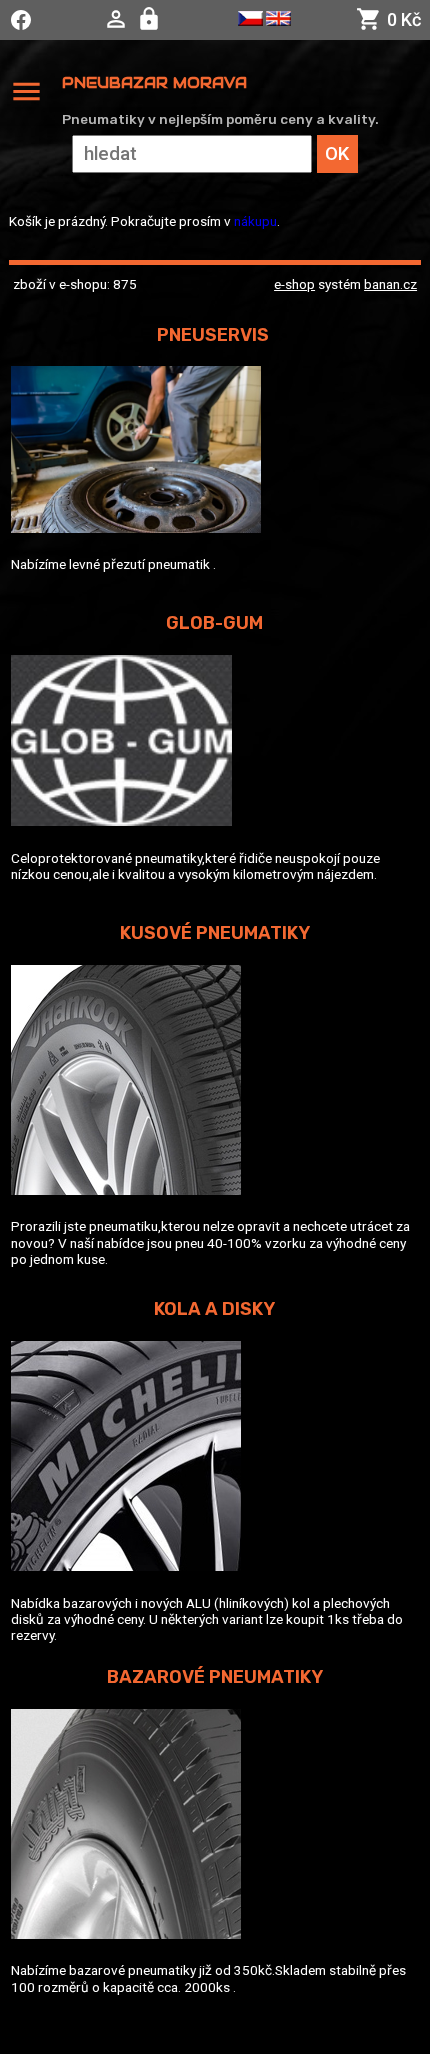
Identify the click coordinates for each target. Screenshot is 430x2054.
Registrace (151, 19)
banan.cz (390, 284)
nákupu (255, 221)
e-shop (294, 284)
